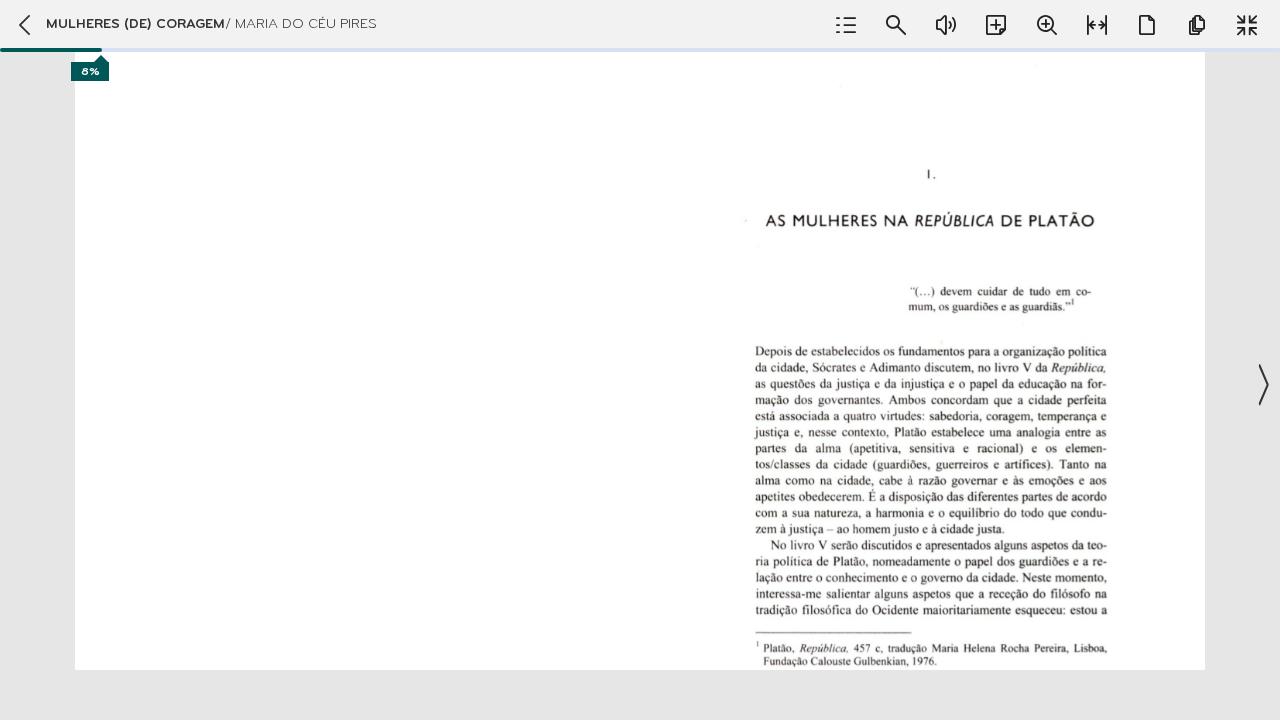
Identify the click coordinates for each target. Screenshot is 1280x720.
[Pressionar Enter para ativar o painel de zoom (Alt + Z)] (1047, 25)
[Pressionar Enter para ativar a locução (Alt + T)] (946, 25)
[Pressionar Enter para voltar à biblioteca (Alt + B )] (23, 25)
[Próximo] (1262, 385)
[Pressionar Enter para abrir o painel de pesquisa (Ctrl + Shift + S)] (896, 25)
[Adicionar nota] (996, 25)
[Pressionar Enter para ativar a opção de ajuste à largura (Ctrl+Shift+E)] (1097, 25)
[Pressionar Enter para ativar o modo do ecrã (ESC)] (1247, 25)
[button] (640, 360)
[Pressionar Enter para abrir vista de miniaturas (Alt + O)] (1197, 25)
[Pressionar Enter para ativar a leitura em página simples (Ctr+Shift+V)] (1147, 25)
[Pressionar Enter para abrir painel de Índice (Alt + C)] (846, 25)
